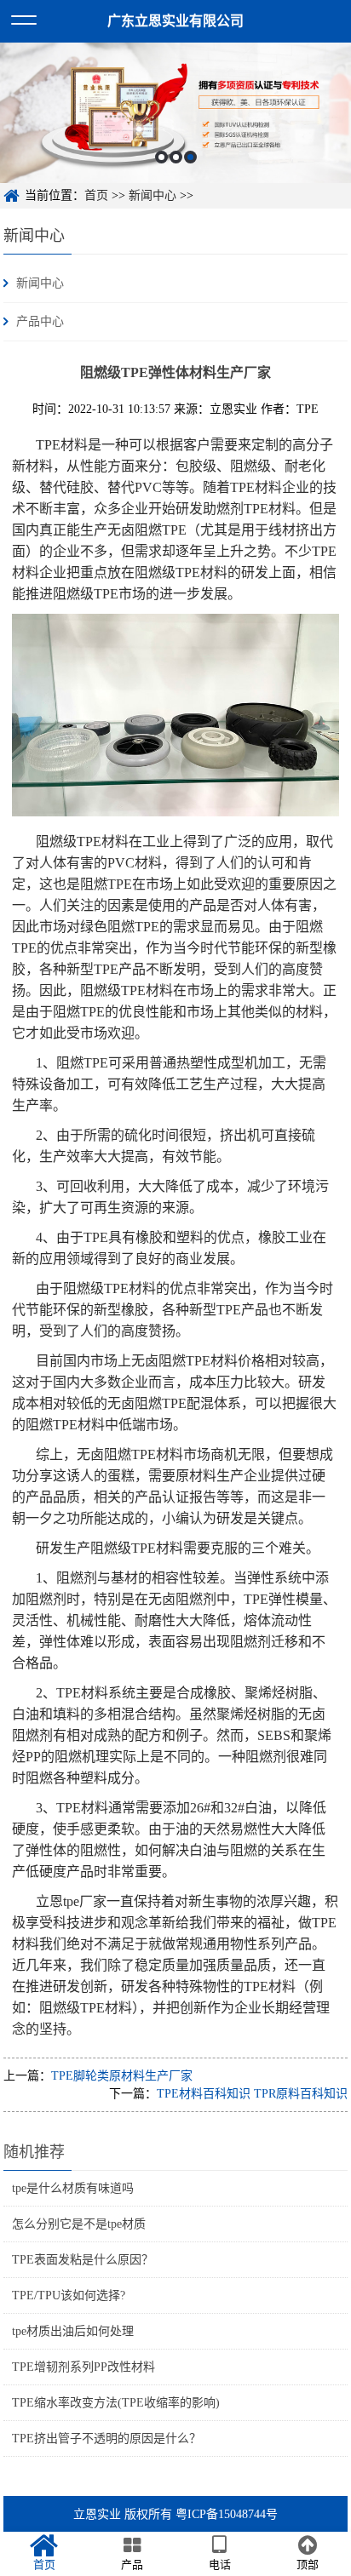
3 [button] (190, 157)
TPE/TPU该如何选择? (69, 2296)
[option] (175, 113)
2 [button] (176, 157)
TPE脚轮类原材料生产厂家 (122, 2076)
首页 (96, 195)
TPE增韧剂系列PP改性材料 (83, 2367)
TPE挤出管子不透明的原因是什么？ (106, 2439)
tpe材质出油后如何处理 (73, 2331)
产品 (132, 2565)
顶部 (308, 2565)
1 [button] (161, 157)
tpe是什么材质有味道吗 (73, 2188)
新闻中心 (152, 195)
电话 (220, 2565)
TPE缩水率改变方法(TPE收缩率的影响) (116, 2403)
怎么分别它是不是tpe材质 (79, 2224)
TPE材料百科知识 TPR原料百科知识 (252, 2094)
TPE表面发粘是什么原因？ (83, 2260)
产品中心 (40, 321)
